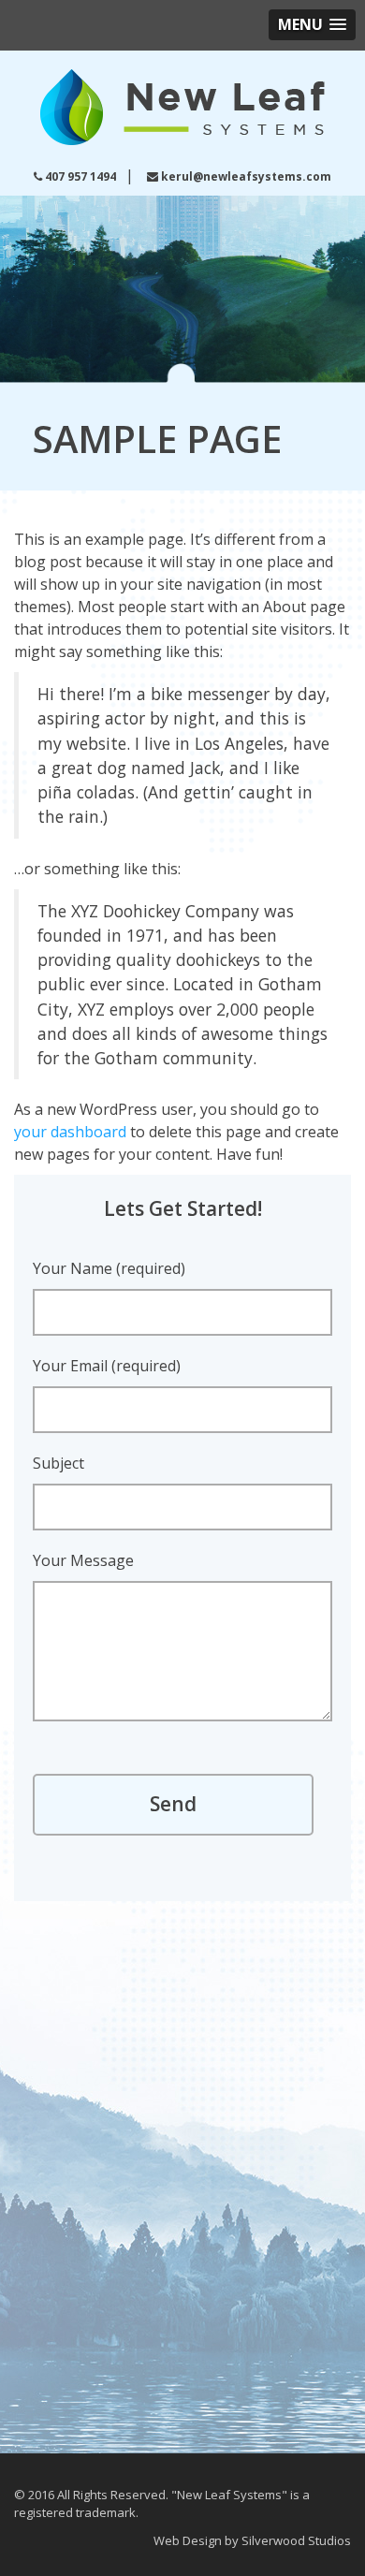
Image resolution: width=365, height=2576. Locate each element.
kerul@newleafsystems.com (246, 176)
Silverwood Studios (296, 2540)
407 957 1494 (80, 176)
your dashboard (70, 1132)
